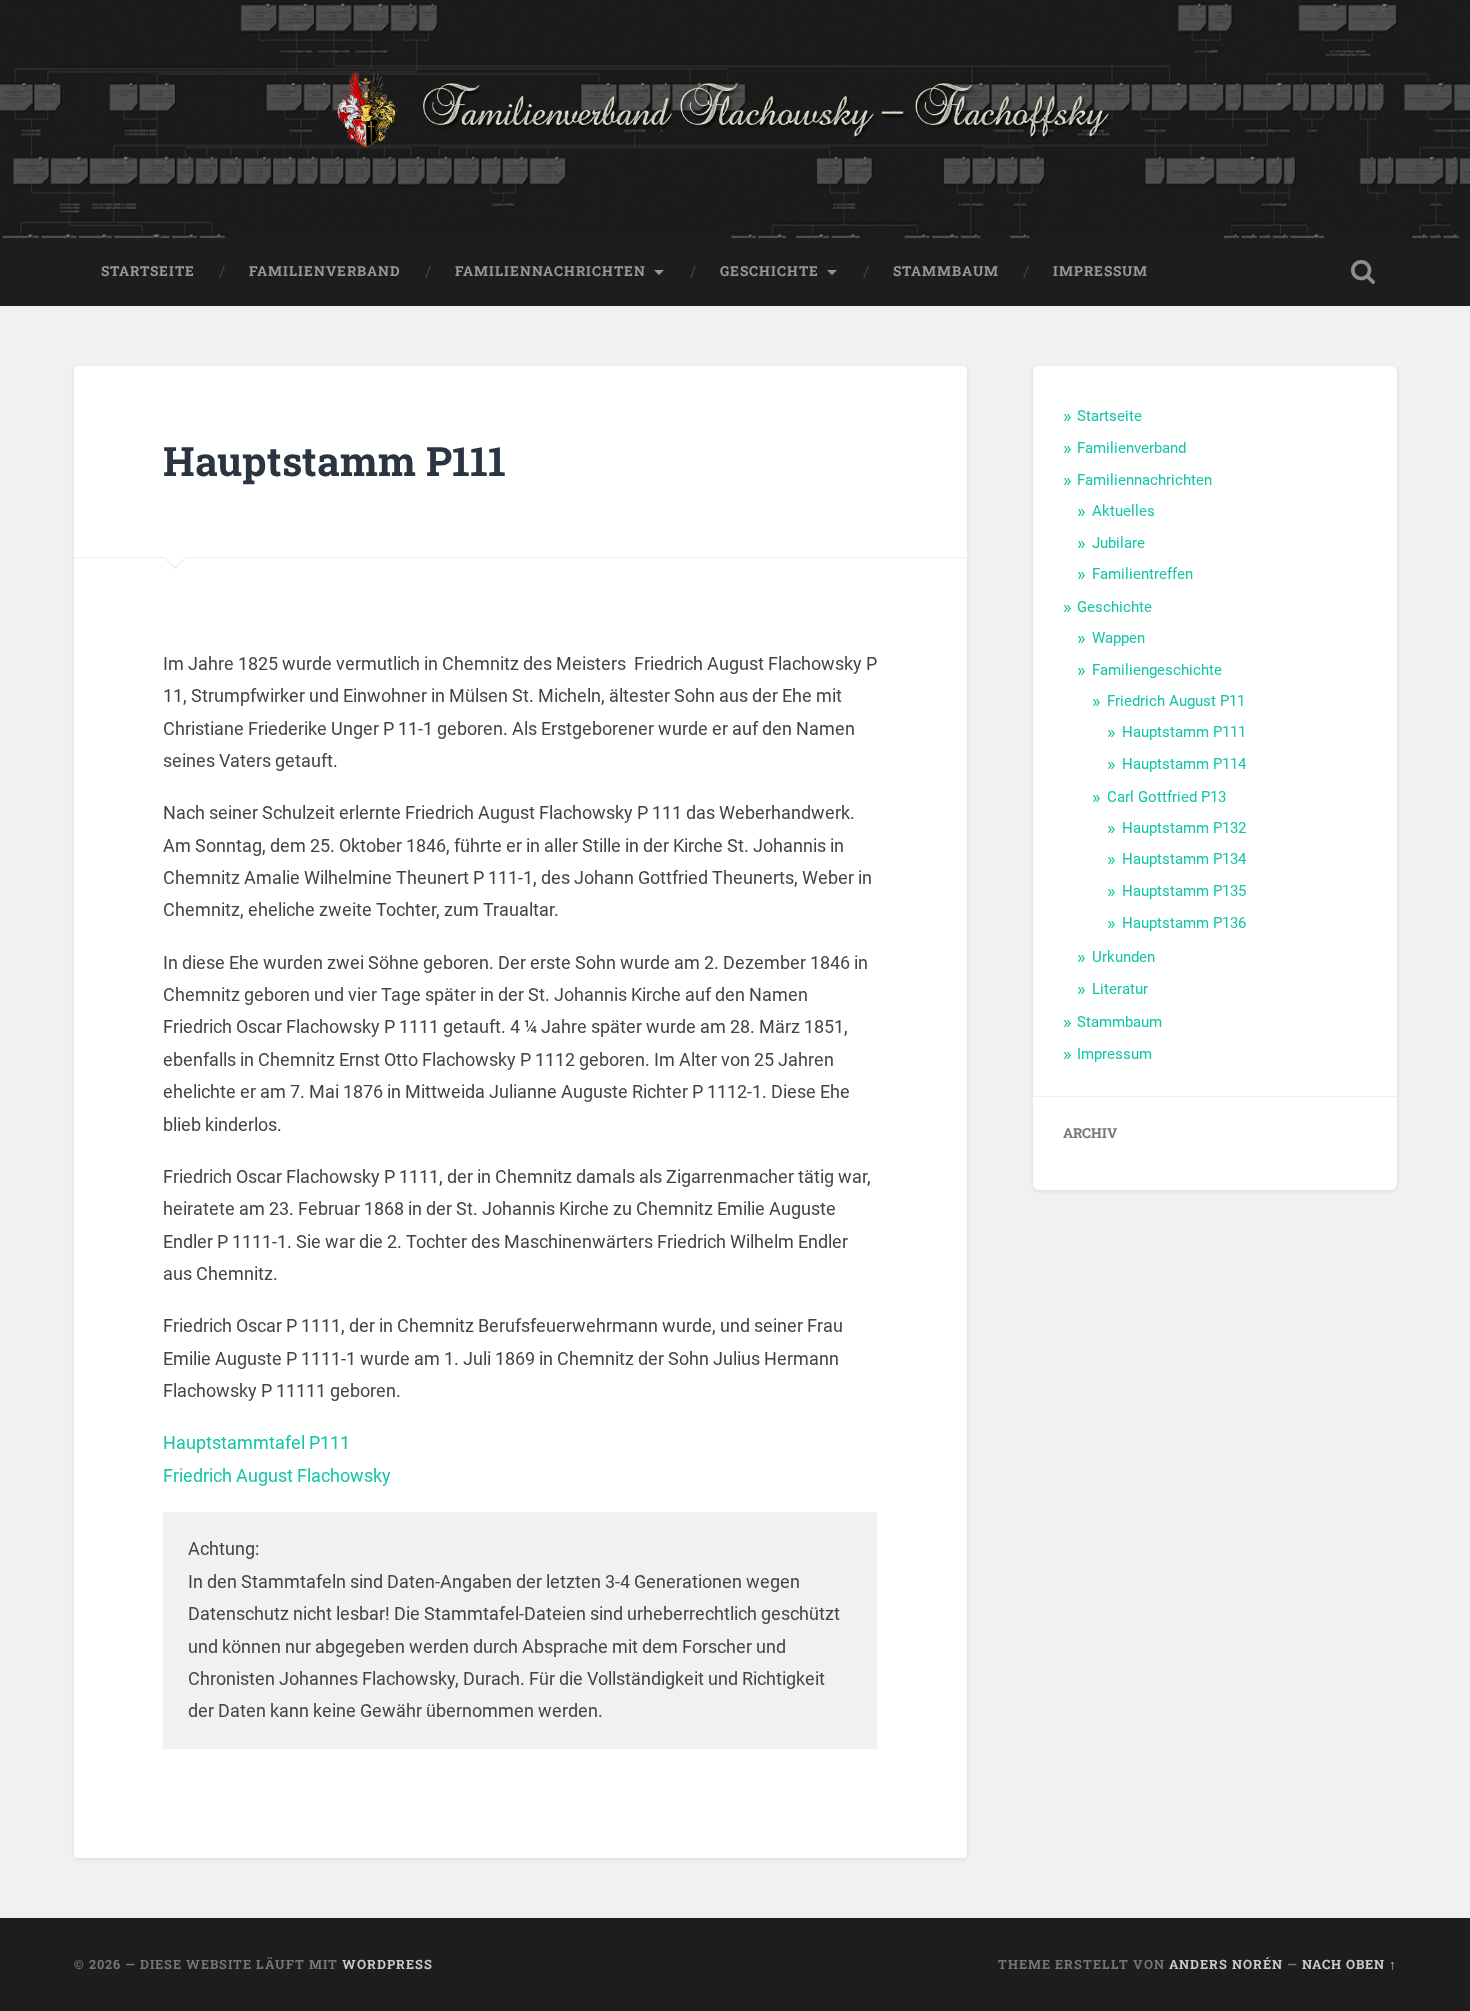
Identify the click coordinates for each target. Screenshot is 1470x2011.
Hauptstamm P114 (1184, 764)
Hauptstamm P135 (1184, 891)
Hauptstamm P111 (1184, 732)
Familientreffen (1142, 574)
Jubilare (1118, 543)
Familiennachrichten (550, 271)
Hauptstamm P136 (1184, 923)
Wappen (1118, 638)
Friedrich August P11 (1176, 701)
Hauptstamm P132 (1184, 828)
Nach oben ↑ (1349, 1964)
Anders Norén (1226, 1964)
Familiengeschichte (1157, 670)
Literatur (1120, 989)
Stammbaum (946, 271)
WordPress (387, 1964)
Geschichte (769, 271)
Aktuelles (1123, 511)
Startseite (148, 271)
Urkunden (1123, 957)
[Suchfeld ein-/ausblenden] (1363, 272)
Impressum (1100, 271)
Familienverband (325, 271)
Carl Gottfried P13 (1166, 797)
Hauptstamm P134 (1184, 859)
